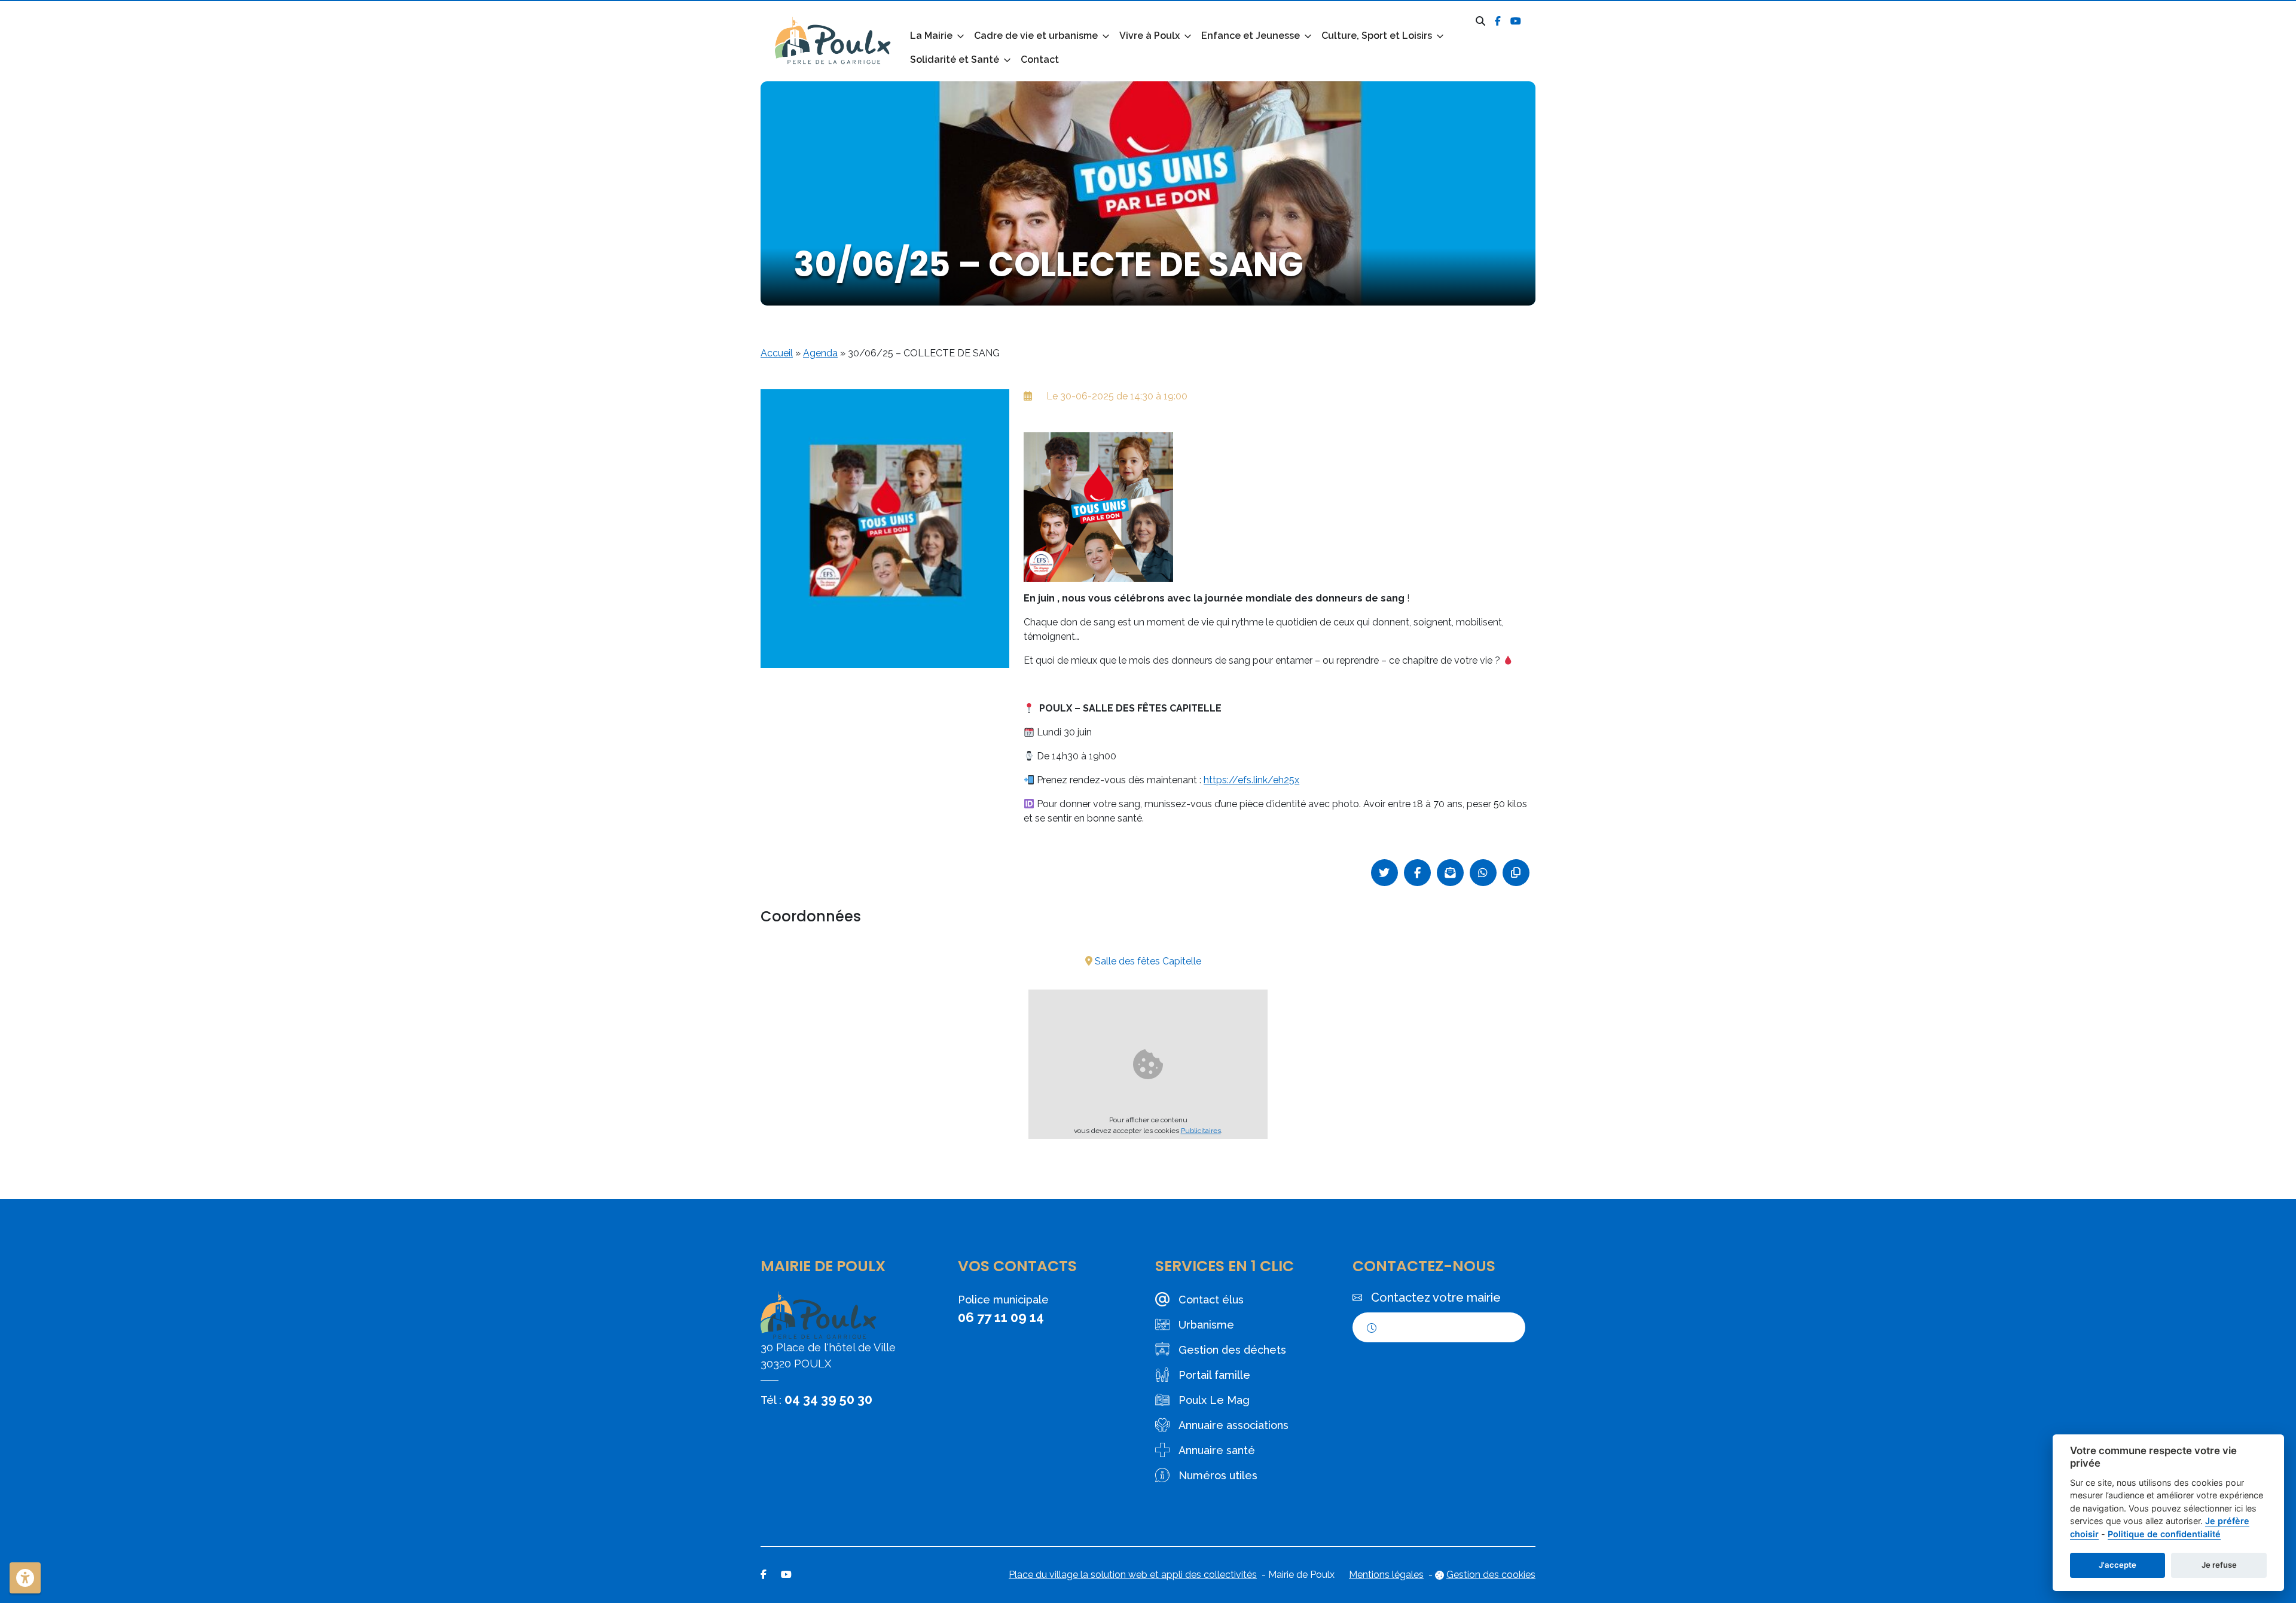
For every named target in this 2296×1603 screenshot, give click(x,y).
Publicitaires (1201, 1131)
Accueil (777, 353)
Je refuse (2219, 1565)
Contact (1040, 59)
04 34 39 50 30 (828, 1399)
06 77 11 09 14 (1001, 1317)
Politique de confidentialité (2164, 1534)
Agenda (820, 353)
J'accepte (2118, 1565)
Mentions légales (1386, 1575)
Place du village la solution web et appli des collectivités (1133, 1575)
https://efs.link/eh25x (1251, 780)
